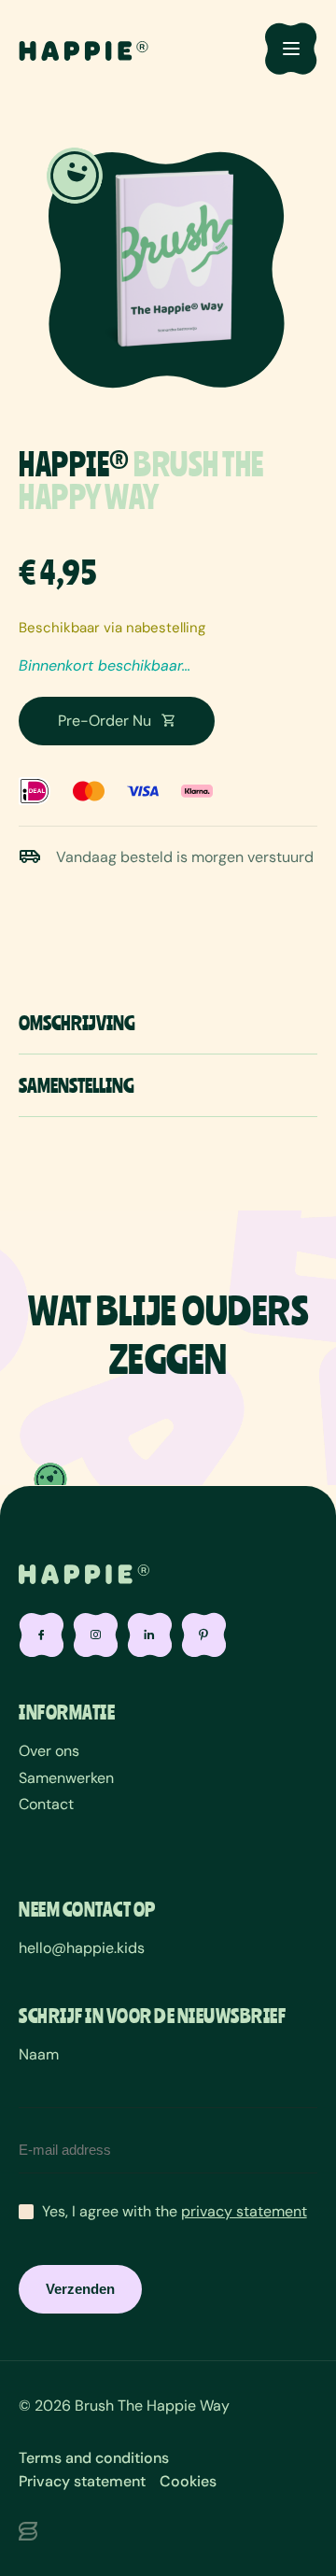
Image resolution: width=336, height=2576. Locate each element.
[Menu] (291, 49)
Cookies (188, 2481)
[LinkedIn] (149, 1635)
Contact (46, 1804)
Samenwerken (66, 1778)
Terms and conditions (94, 2458)
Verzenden (80, 2289)
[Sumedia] (168, 2533)
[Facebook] (41, 1635)
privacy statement (244, 2211)
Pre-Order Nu (105, 721)
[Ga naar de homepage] (84, 49)
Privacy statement (82, 2481)
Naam (39, 2054)
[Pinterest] (203, 1635)
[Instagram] (95, 1635)
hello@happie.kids (82, 1948)
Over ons (49, 1751)
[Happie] (84, 1573)
